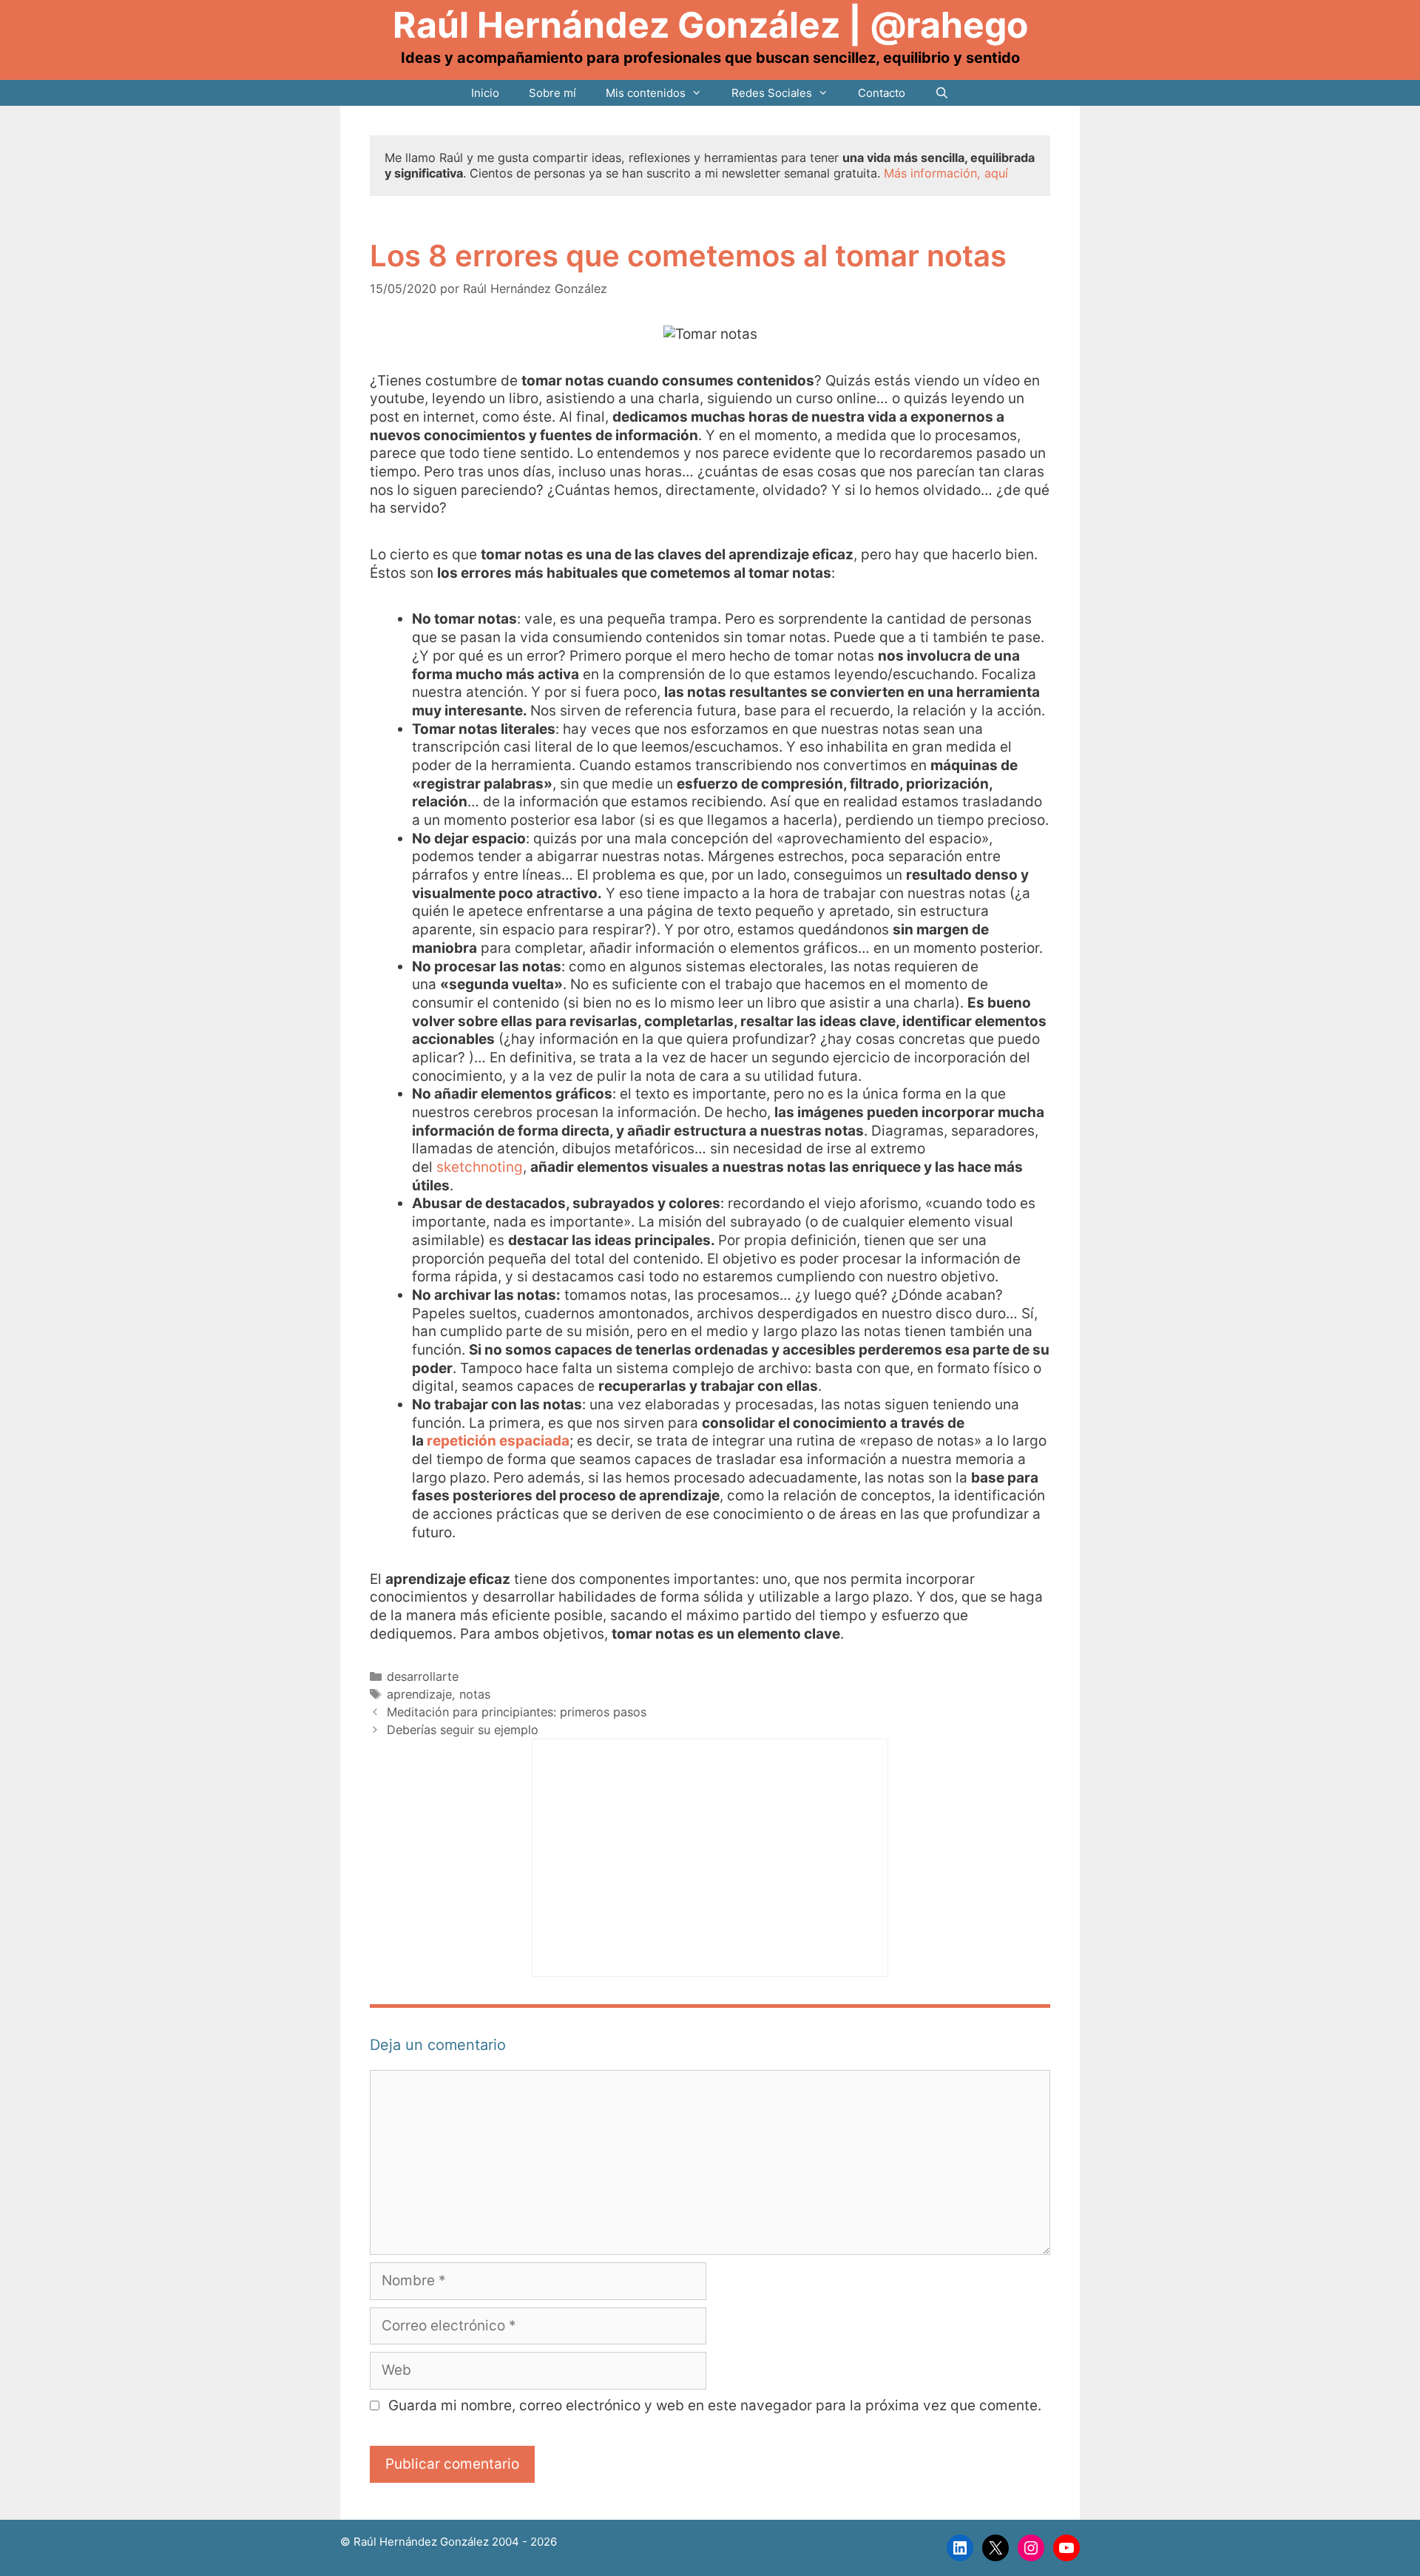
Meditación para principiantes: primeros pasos (517, 1712)
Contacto (882, 93)
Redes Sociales (772, 93)
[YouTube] (1066, 2548)
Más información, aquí (946, 173)
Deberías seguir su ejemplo (463, 1730)
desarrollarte (423, 1676)
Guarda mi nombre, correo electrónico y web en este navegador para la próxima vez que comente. (715, 2405)
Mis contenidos (646, 93)
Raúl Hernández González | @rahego (710, 25)
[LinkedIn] (960, 2548)
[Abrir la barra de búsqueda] (942, 93)
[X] (995, 2548)
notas (475, 1694)
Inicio (485, 93)
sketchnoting (480, 1167)
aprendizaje (419, 1694)
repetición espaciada (497, 1441)
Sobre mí (552, 93)
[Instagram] (1031, 2548)
